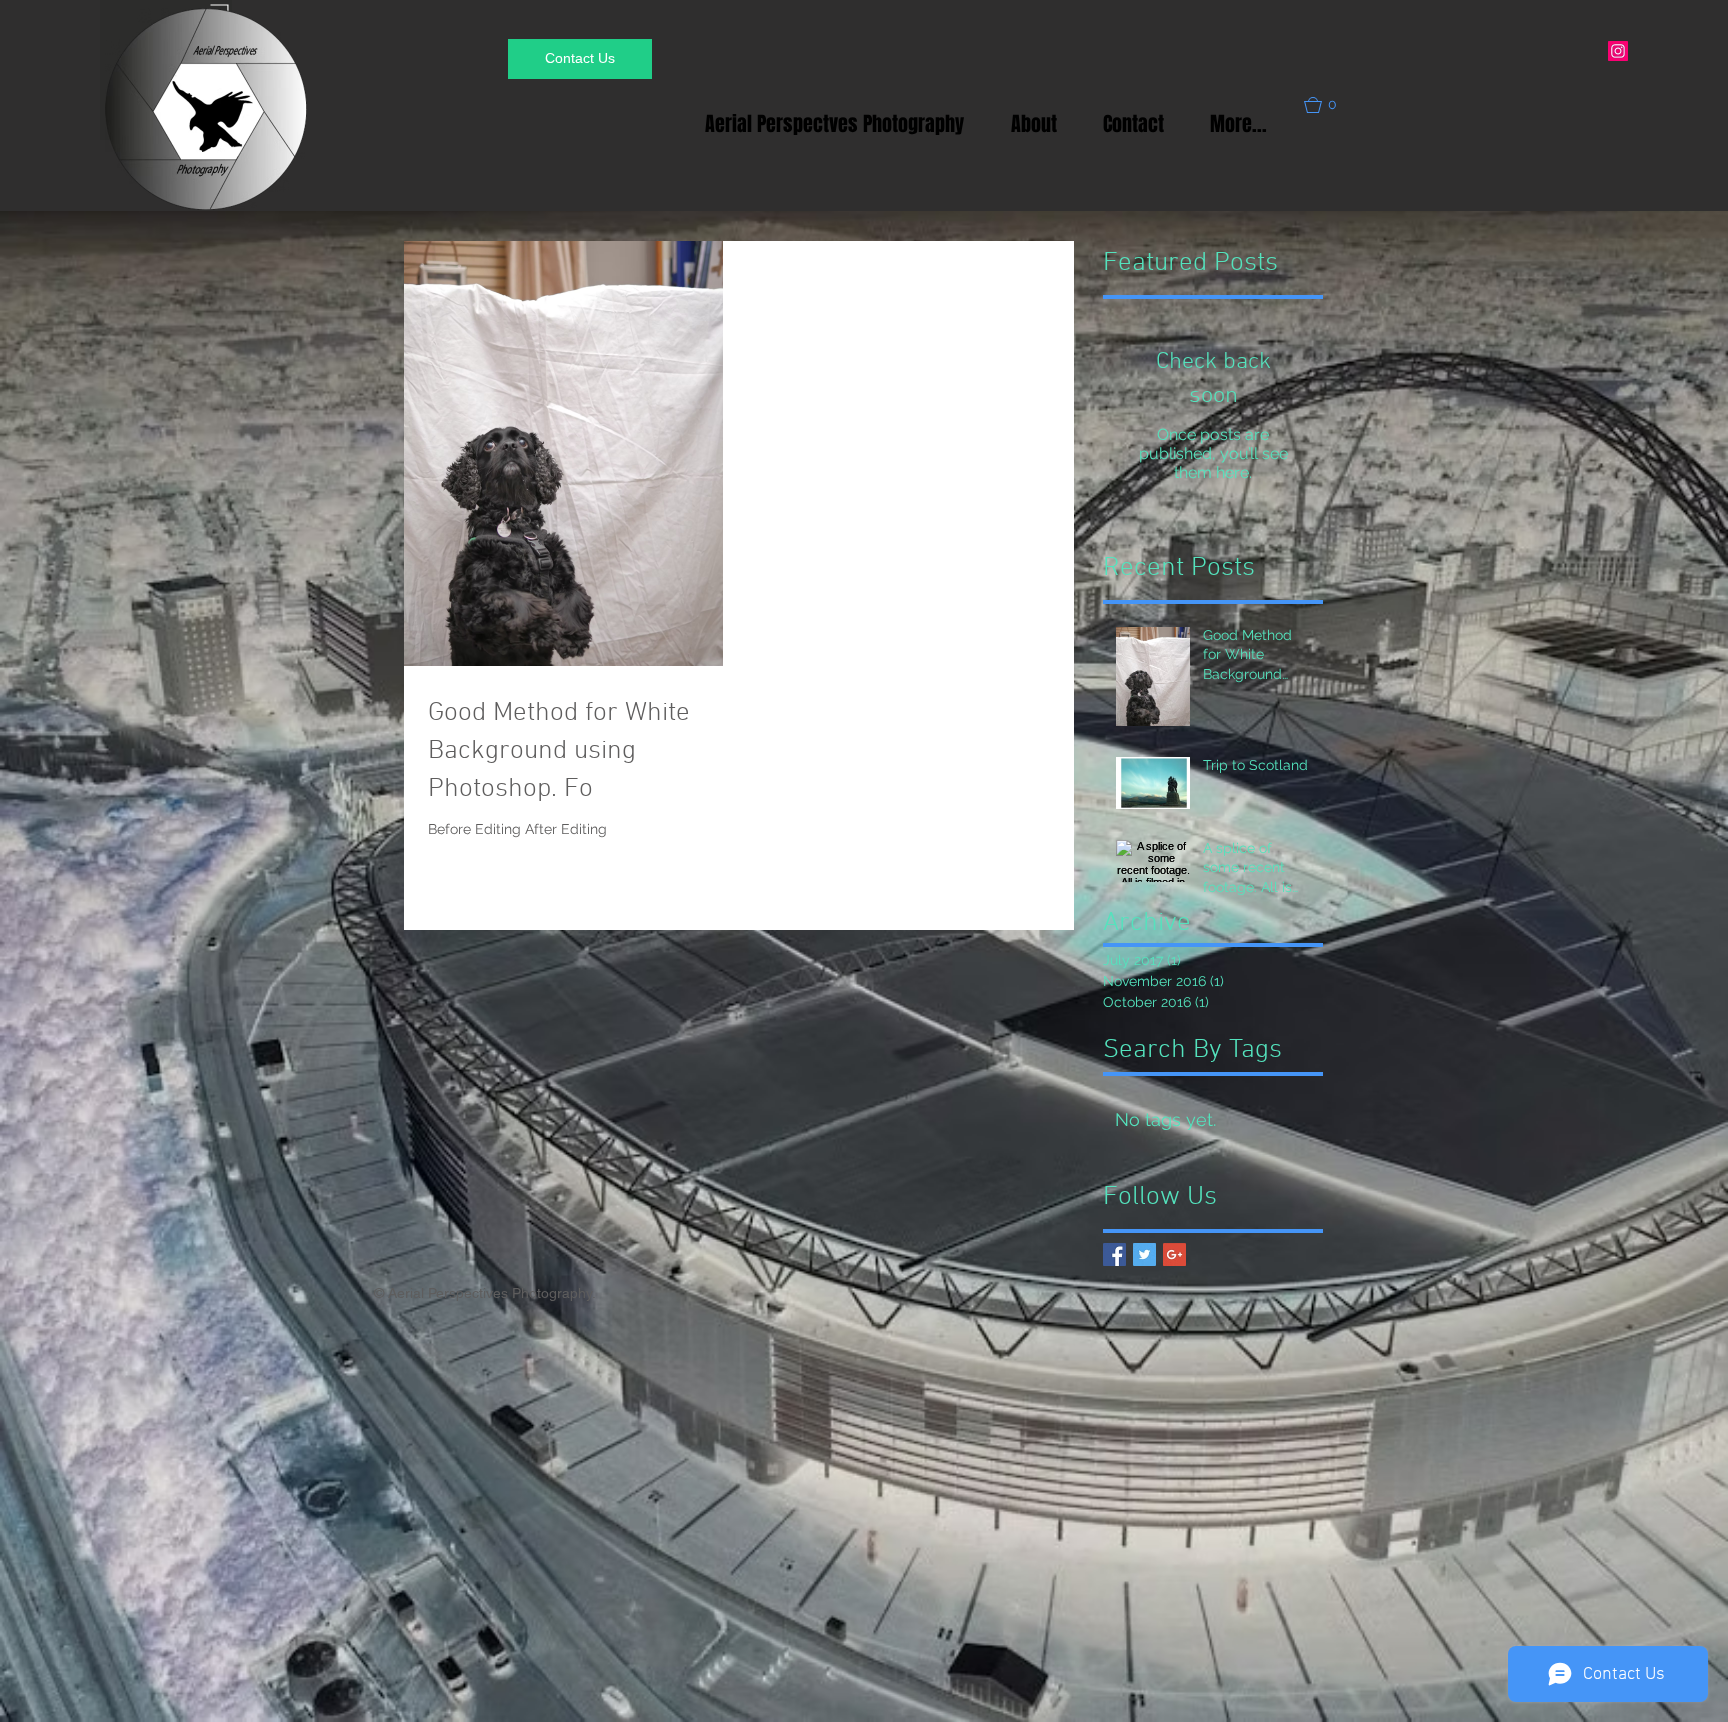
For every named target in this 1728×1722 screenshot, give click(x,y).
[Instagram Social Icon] (1618, 51)
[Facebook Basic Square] (1114, 1254)
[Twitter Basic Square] (1144, 1254)
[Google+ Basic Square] (1174, 1254)
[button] (1329, 105)
